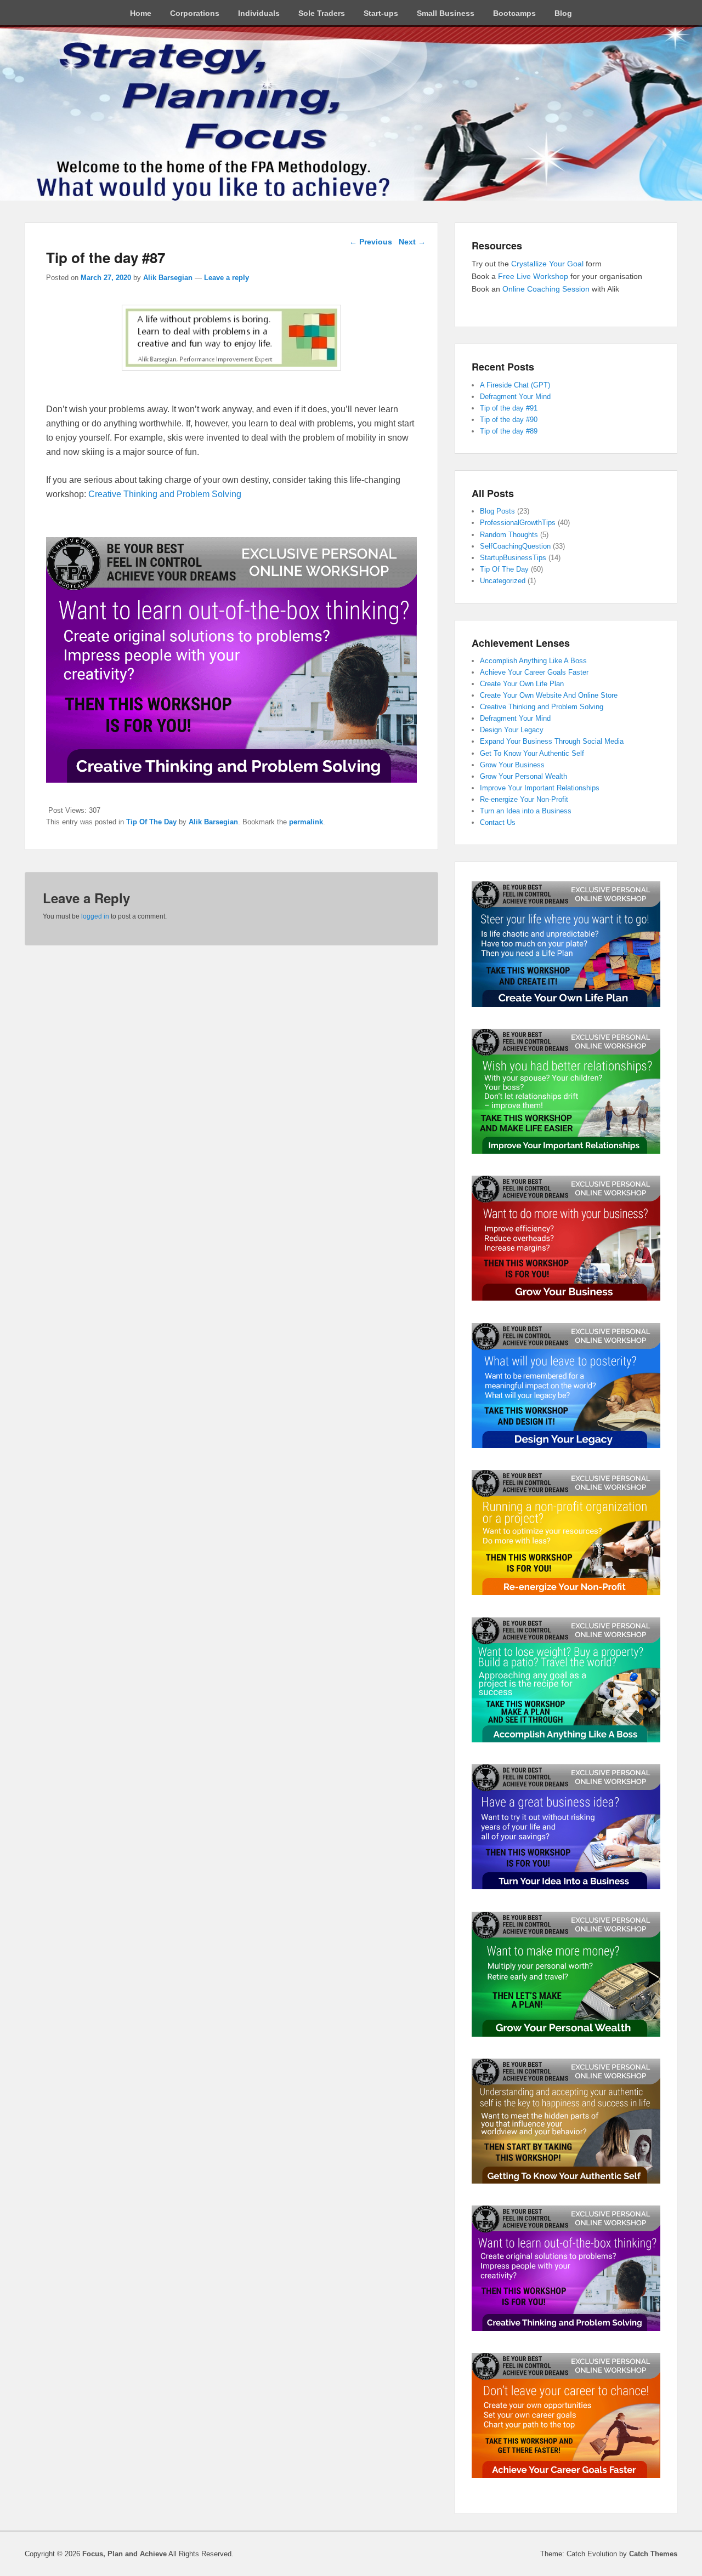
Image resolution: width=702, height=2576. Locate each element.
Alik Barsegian (168, 278)
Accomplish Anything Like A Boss (533, 661)
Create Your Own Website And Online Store (549, 695)
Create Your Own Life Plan (522, 684)
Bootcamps (514, 13)
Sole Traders (322, 13)
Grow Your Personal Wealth (523, 776)
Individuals (259, 13)
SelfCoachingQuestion (515, 546)
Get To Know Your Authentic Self (532, 753)
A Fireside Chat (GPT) (515, 385)
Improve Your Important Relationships (540, 788)
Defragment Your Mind (515, 397)
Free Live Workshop (533, 276)
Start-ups (381, 13)
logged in (95, 916)
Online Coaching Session (546, 289)
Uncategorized (503, 581)
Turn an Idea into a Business (526, 811)
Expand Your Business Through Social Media (552, 741)
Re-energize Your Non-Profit (524, 799)
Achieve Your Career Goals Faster (534, 672)
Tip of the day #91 (509, 408)
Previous (371, 242)
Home (141, 13)
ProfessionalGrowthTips (518, 523)
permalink (306, 822)
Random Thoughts (509, 535)
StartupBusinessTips (513, 558)
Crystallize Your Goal (548, 264)
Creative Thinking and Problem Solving (165, 494)
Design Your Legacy (512, 730)
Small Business (446, 13)
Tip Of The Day (151, 822)
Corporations (195, 13)
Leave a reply (227, 278)
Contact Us (498, 822)
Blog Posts (497, 511)
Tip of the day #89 (509, 431)
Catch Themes (653, 2554)
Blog (563, 13)
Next (412, 242)
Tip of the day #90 (509, 420)
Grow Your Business (512, 765)
